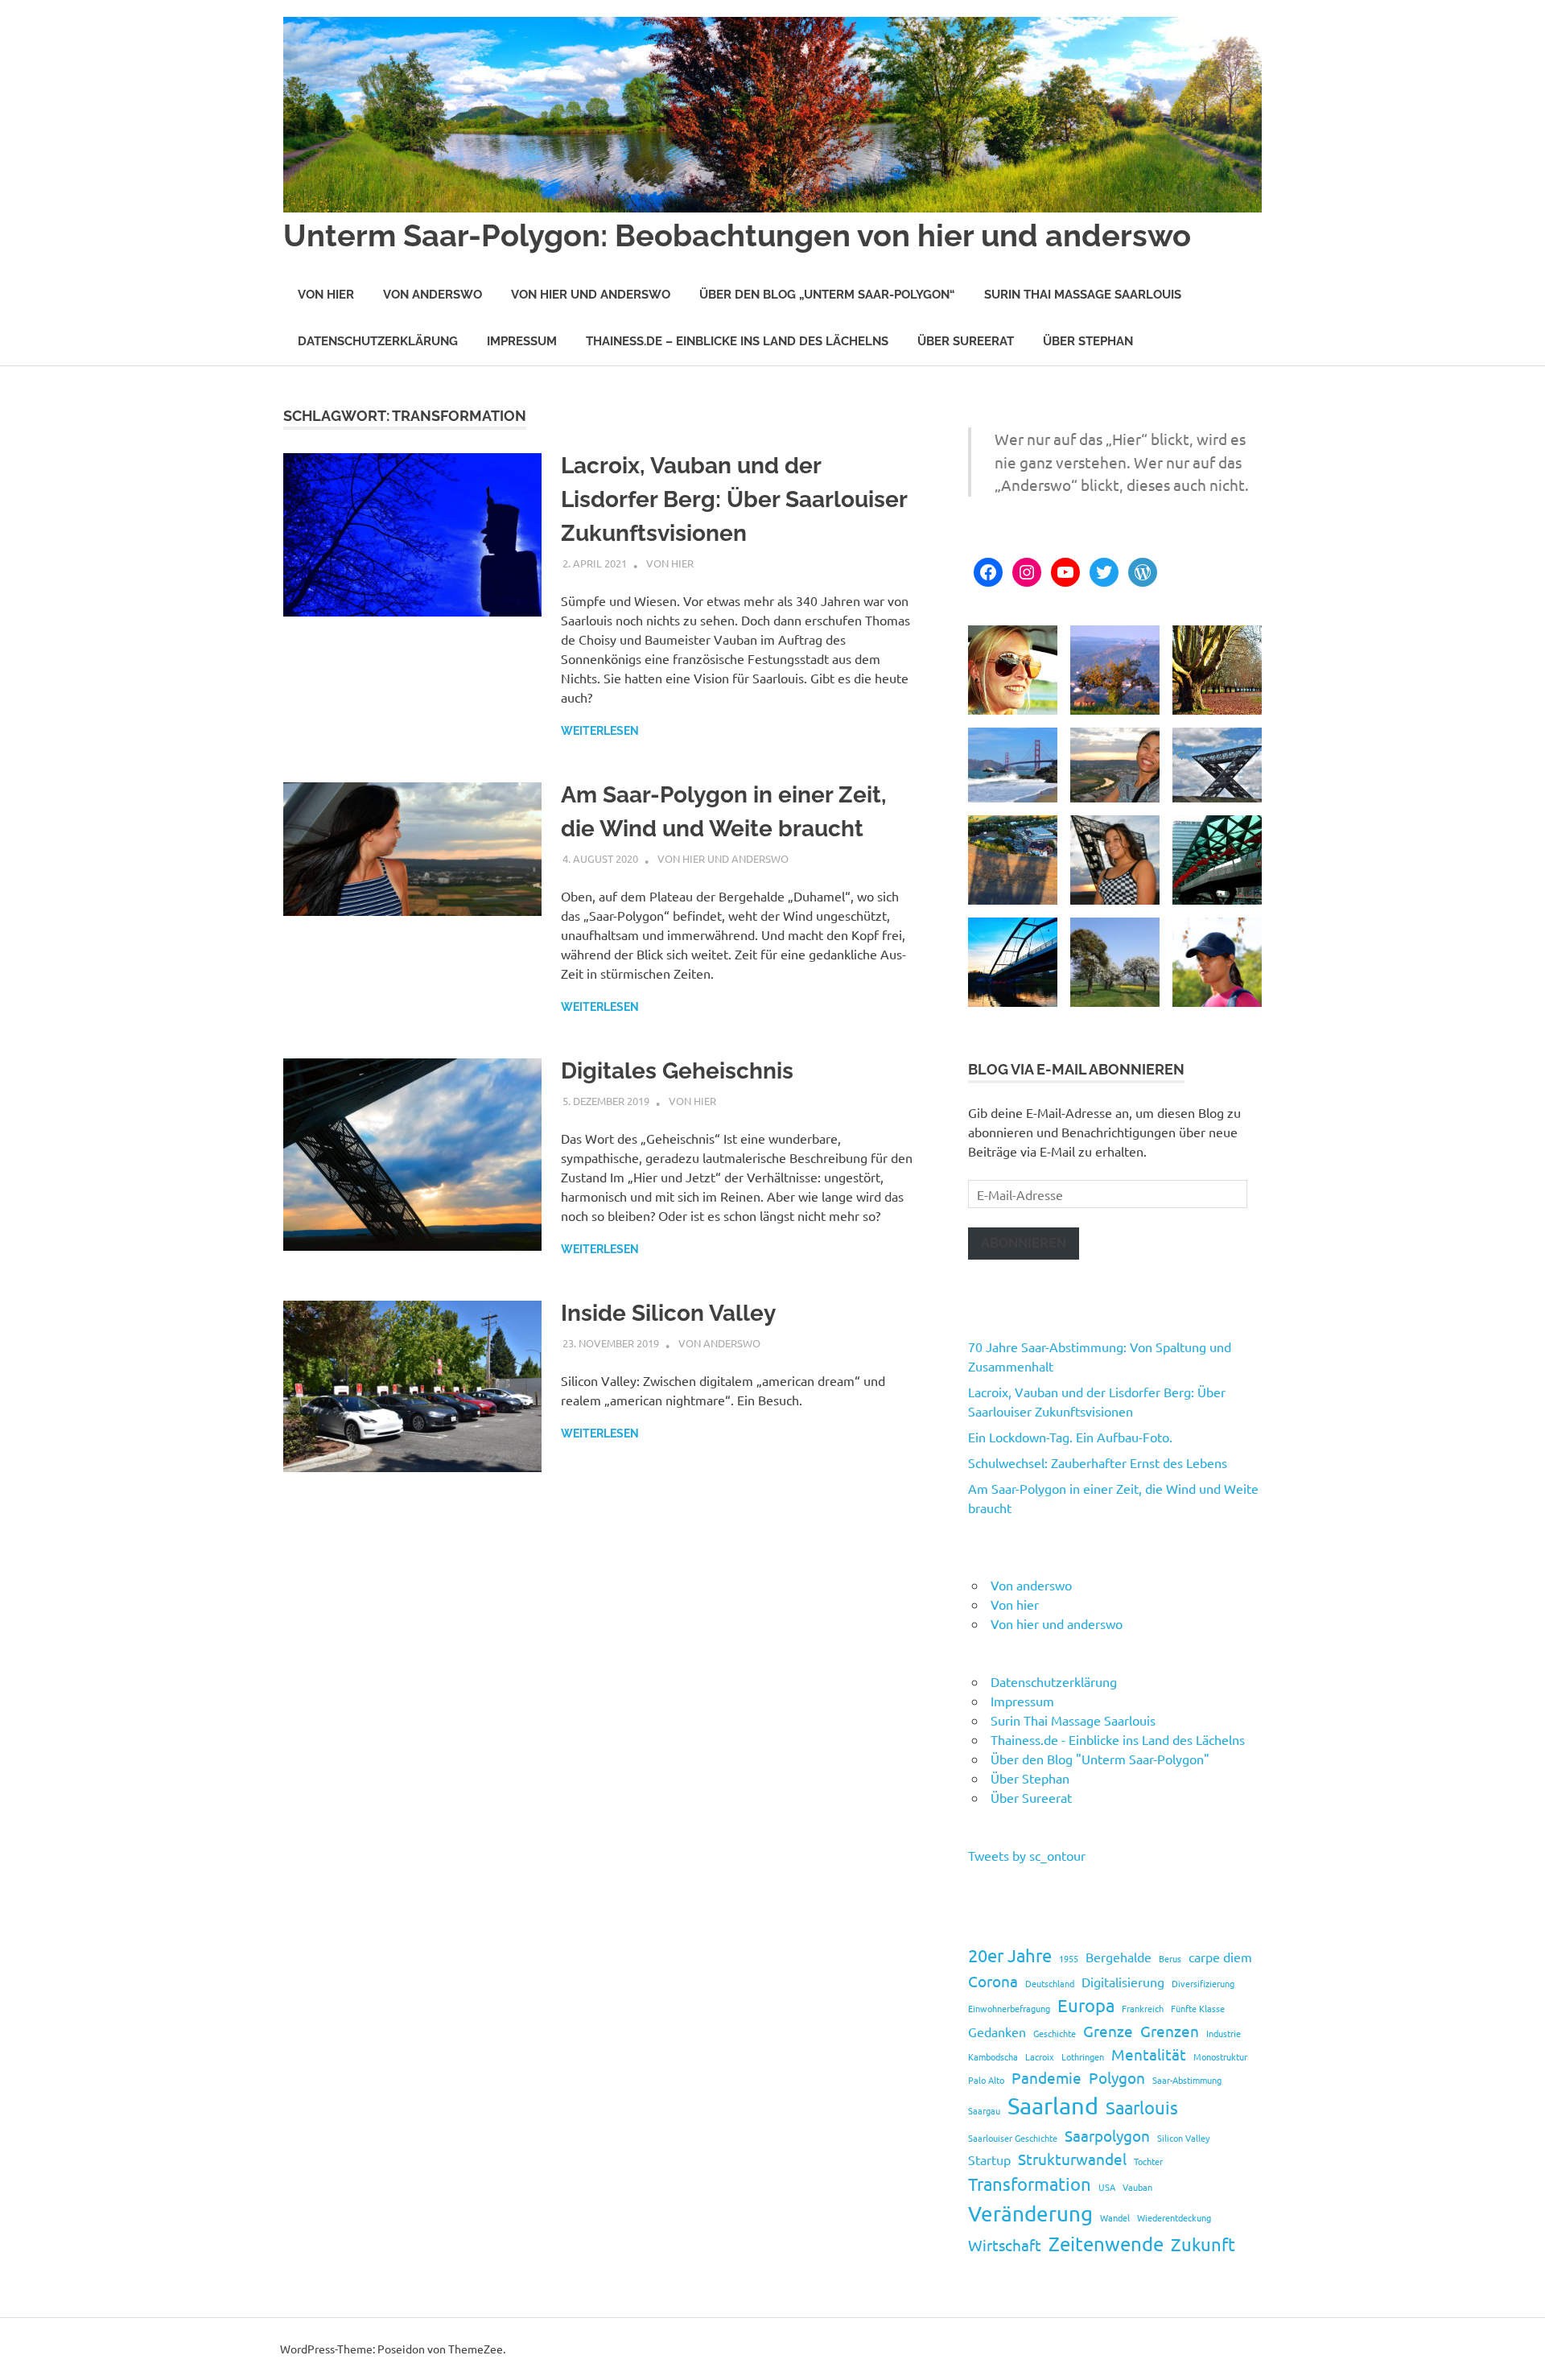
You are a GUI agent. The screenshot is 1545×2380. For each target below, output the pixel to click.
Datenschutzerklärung (378, 341)
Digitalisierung (1123, 1982)
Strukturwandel (1072, 2159)
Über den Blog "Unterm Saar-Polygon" (1100, 1759)
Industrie (1224, 2033)
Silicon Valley (1183, 2138)
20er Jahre (1010, 1955)
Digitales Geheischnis (677, 1071)
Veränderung (1030, 2214)
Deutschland (1050, 1983)
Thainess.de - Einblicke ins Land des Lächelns (1118, 1739)
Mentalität (1149, 2054)
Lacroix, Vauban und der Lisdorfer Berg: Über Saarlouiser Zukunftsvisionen (734, 499)
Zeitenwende (1106, 2244)
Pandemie (1046, 2077)
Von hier (326, 295)
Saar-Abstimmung (1187, 2080)
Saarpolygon (1107, 2135)
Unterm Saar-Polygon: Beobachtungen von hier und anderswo (737, 235)
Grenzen (1170, 2031)
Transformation (1030, 2184)
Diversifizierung (1203, 1983)
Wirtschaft (1005, 2245)
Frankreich (1143, 2008)
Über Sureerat (966, 341)
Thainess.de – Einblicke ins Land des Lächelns (737, 341)
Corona (993, 1981)
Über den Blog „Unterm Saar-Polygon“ (827, 295)
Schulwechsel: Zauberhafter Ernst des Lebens (1098, 1462)
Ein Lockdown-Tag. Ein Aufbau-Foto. (1070, 1437)
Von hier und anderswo (591, 295)
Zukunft (1203, 2244)
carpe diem (1220, 1957)
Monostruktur (1220, 2056)
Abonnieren (1024, 1243)
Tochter (1148, 2161)
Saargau (984, 2110)
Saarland (1053, 2106)
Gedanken (997, 2031)
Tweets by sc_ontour (1027, 1855)
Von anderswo (433, 295)
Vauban (1137, 2187)
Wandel (1115, 2217)
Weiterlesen (600, 731)
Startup (989, 2159)
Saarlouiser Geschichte (1013, 2138)
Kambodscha (993, 2056)
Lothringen (1083, 2056)
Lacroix (1040, 2056)
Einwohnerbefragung (1009, 2008)
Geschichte (1055, 2033)
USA (1107, 2187)
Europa (1086, 2005)
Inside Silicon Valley (668, 1313)
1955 (1069, 1958)
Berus (1170, 1958)
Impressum (522, 341)
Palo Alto (986, 2080)
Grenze (1108, 2031)
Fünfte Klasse (1198, 2008)
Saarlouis (1142, 2107)
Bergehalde (1119, 1957)
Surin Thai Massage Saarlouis (1083, 295)
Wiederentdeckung (1174, 2217)
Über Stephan (1088, 341)
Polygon (1117, 2077)
